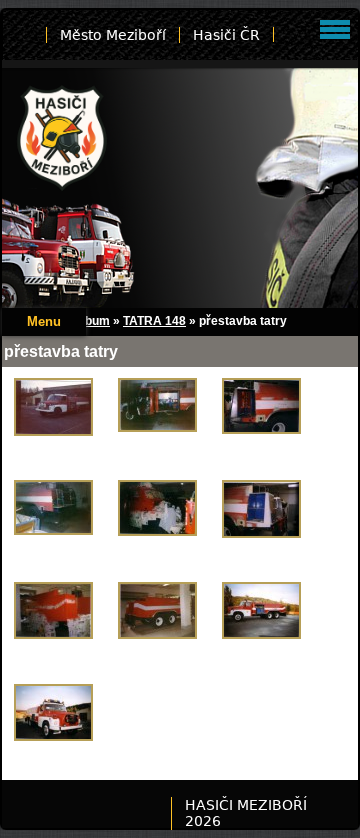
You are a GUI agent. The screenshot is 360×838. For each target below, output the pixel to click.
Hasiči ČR (226, 35)
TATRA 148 (154, 321)
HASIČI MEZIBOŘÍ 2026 (246, 813)
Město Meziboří (113, 35)
